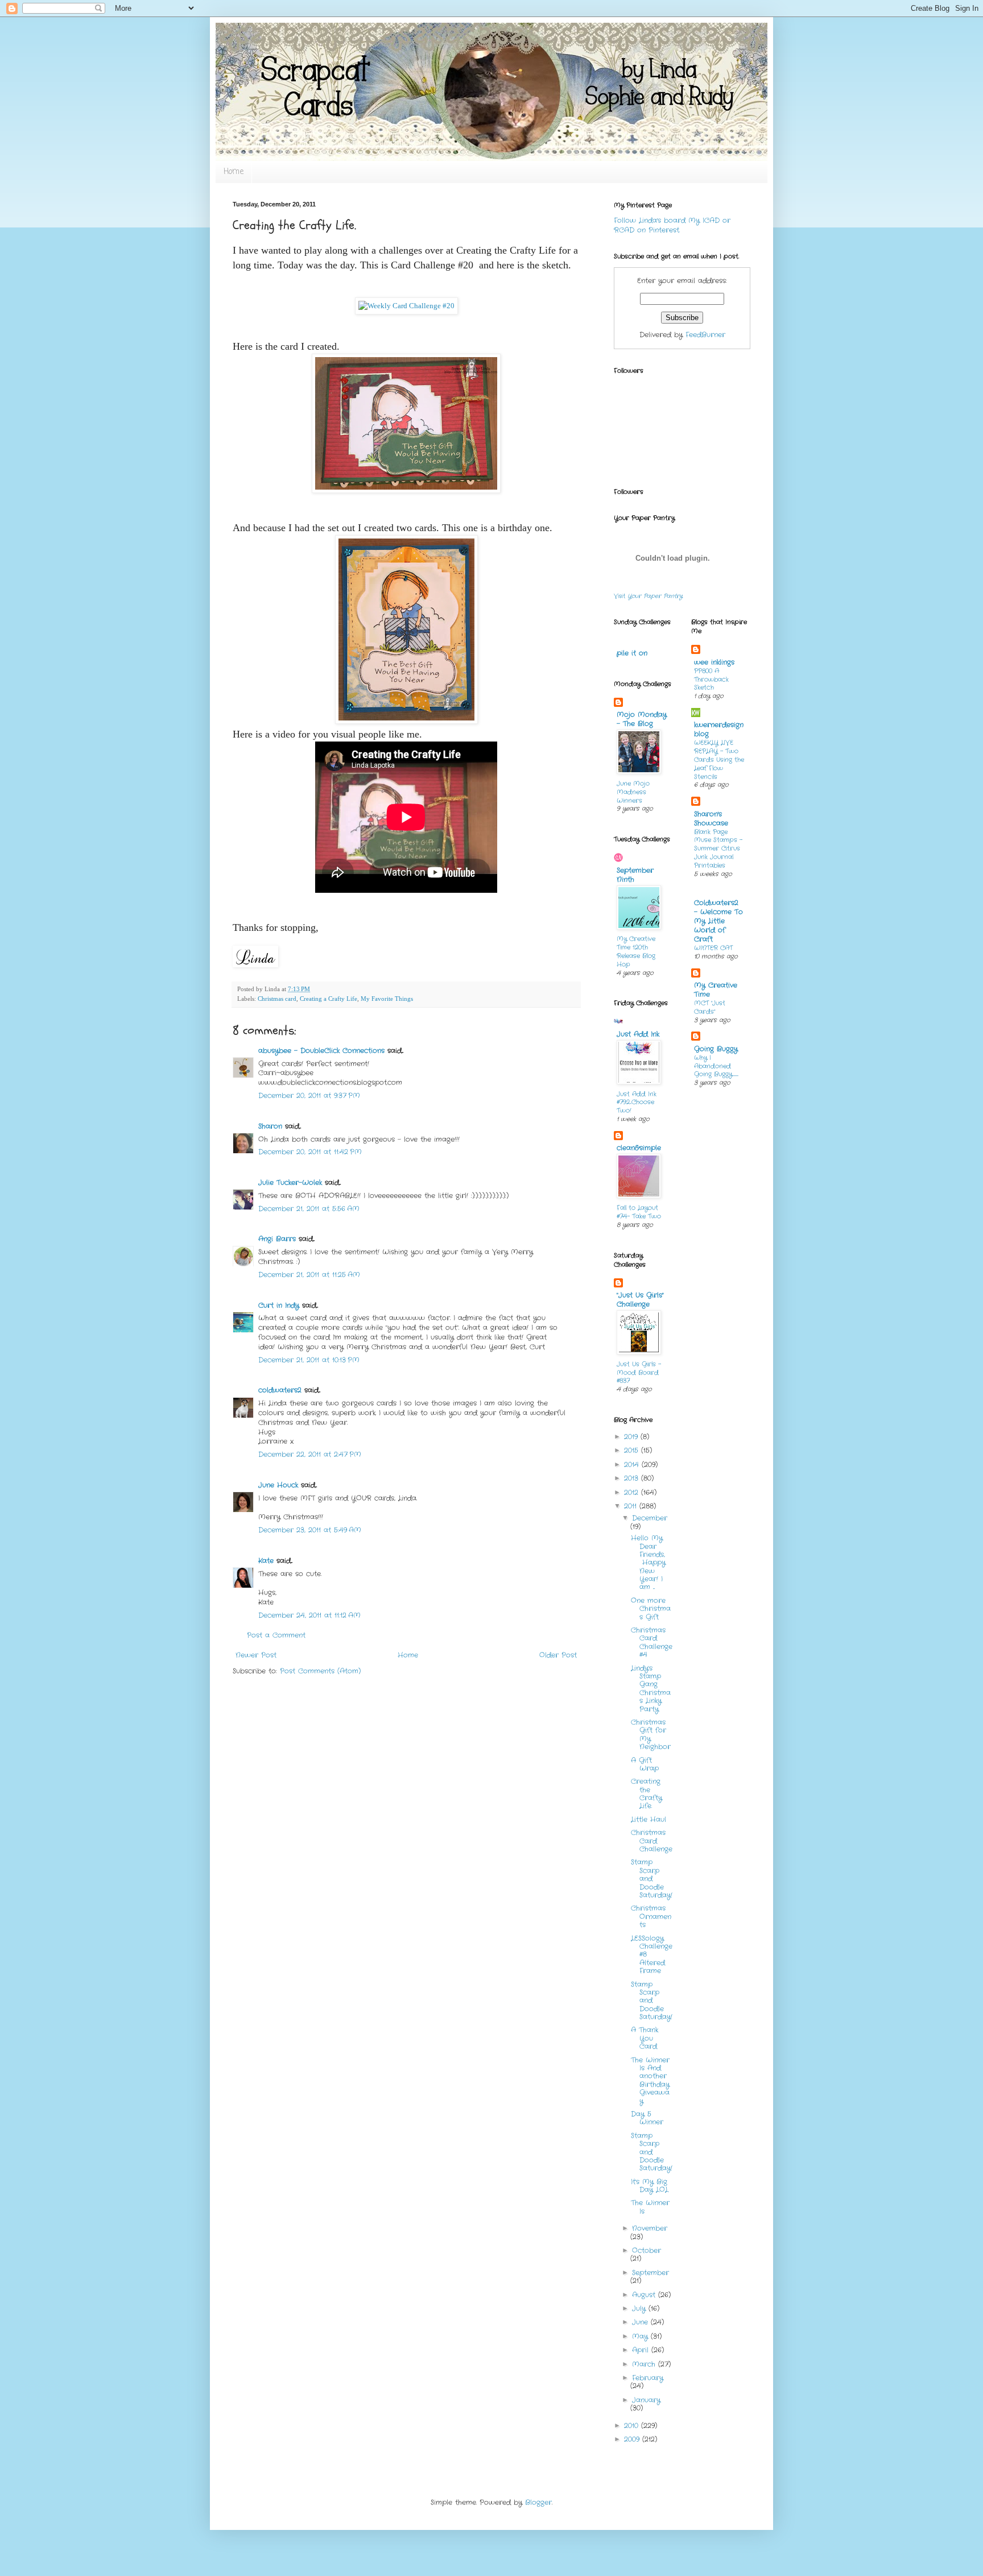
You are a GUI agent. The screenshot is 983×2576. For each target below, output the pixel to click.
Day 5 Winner (647, 2118)
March (645, 2364)
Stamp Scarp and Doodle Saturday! (652, 1879)
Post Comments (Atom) (320, 1671)
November (650, 2228)
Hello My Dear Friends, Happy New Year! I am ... (648, 1562)
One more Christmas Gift (651, 1609)
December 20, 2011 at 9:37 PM (309, 1096)
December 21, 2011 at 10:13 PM (309, 1360)
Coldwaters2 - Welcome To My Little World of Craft (718, 921)
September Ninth (635, 875)
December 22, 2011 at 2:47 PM (310, 1454)
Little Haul (649, 1819)
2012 (633, 1492)
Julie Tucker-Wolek (290, 1183)
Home (234, 172)
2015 (633, 1450)
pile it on (632, 653)
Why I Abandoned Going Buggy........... (716, 1066)
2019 (632, 1437)
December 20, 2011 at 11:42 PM (310, 1152)
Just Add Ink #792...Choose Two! (637, 1103)
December (650, 1518)
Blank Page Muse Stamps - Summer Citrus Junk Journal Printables (718, 849)
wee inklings (714, 662)
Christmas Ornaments (651, 1916)
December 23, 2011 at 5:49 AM (310, 1530)
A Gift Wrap (645, 1764)
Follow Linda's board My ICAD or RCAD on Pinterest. (672, 225)
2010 (633, 2426)
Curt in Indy (279, 1305)
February (648, 2378)
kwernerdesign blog (719, 729)
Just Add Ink (638, 1034)
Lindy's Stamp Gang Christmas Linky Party (651, 1689)
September (650, 2273)
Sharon (270, 1126)
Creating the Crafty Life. (647, 1794)
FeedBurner (705, 335)
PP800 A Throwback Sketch (711, 680)
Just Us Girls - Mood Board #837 (639, 1373)
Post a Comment (276, 1635)
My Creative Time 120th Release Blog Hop (636, 951)
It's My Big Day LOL (650, 2186)
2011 (632, 1506)
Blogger (538, 2502)
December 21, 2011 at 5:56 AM (309, 1209)
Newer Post (256, 1655)
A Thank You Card (645, 2038)
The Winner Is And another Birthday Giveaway (650, 2080)
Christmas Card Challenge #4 (652, 1642)
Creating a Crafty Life (329, 999)
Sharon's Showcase (711, 819)
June (641, 2322)
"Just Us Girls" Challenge (640, 1300)
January (646, 2400)
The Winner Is (650, 2207)
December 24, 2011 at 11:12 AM (309, 1615)
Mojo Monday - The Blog (642, 719)
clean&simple (639, 1148)
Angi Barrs (277, 1239)
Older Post (558, 1655)
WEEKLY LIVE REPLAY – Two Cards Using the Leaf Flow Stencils (719, 759)
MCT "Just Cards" (710, 1007)
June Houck (278, 1485)
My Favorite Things (387, 999)
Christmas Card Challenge (652, 1841)
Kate (266, 1561)
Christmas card (277, 999)
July (640, 2308)
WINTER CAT (713, 948)
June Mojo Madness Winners (633, 792)
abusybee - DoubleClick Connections (321, 1051)
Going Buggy (716, 1049)
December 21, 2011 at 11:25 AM (309, 1275)
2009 (633, 2439)
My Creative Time (716, 990)
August (645, 2295)
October (647, 2250)
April (642, 2350)
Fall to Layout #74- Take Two (639, 1212)
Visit (648, 596)
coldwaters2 (280, 1390)
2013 (633, 1478)
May (641, 2336)
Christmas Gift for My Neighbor (651, 1734)
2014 (633, 1465)
